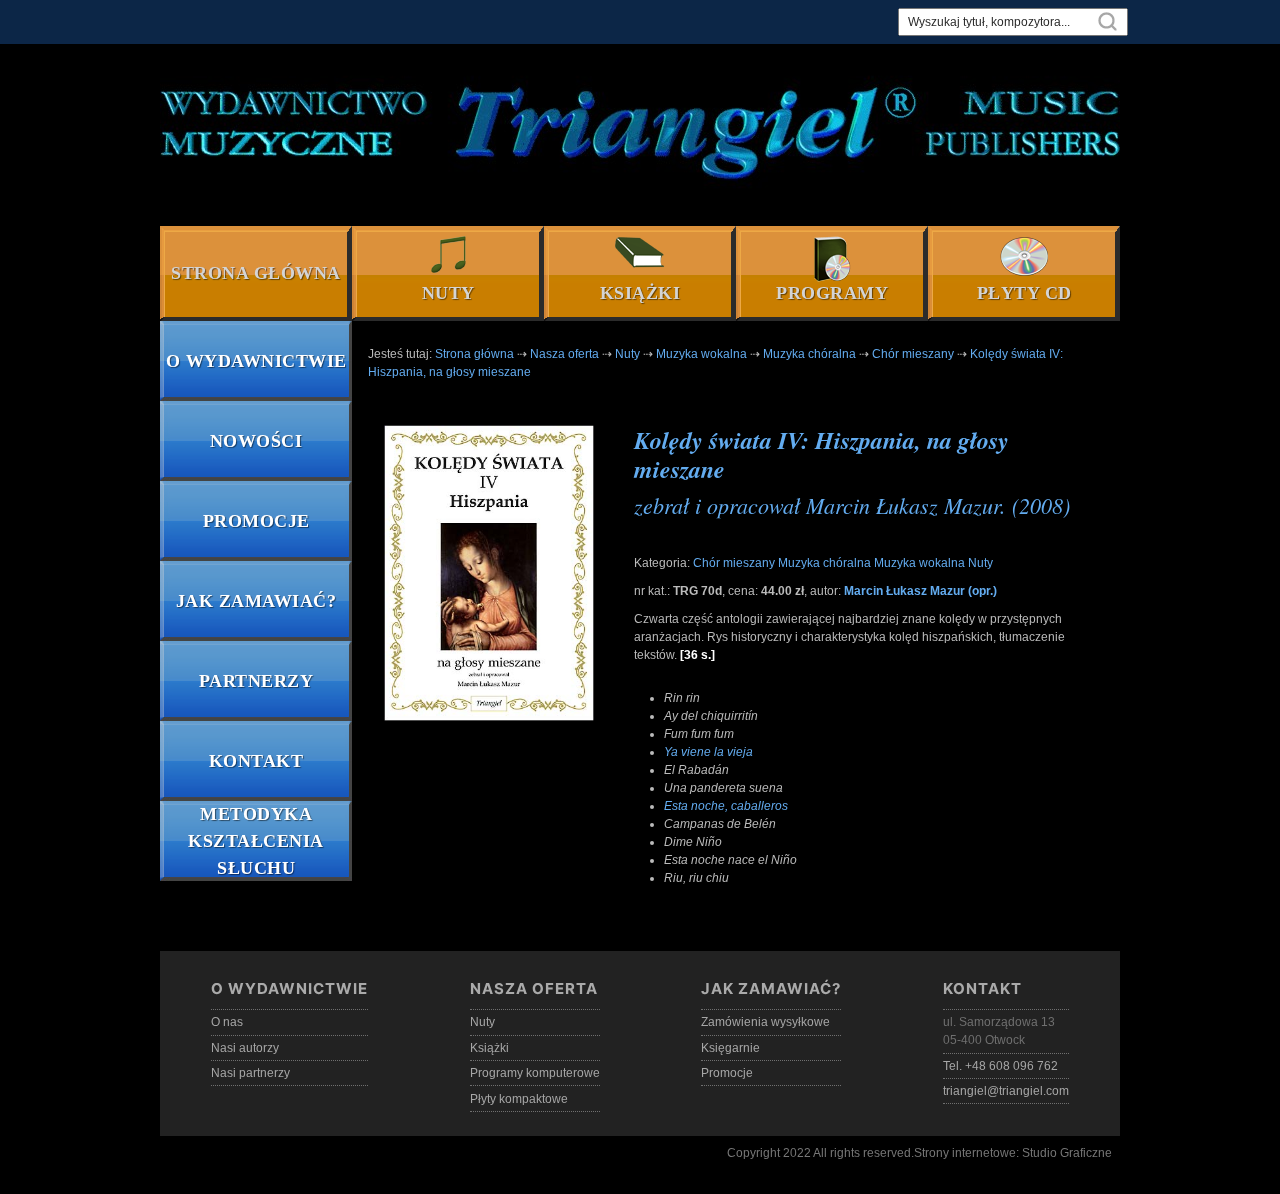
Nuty (448, 293)
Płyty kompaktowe (519, 1099)
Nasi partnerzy (250, 1073)
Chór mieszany (734, 563)
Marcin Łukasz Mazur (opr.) (920, 591)
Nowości (256, 441)
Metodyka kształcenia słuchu (256, 841)
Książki (640, 293)
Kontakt (256, 761)
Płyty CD (1024, 293)
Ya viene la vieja (708, 752)
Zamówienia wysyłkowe (765, 1022)
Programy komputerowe (535, 1073)
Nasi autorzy (245, 1048)
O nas (227, 1022)
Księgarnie (730, 1048)
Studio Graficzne (1067, 1153)
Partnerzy (256, 681)
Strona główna (256, 273)
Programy (832, 293)
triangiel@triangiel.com (1006, 1091)
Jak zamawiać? (256, 601)
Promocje (256, 521)
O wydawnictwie (256, 361)
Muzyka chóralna (824, 563)
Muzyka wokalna (919, 563)
